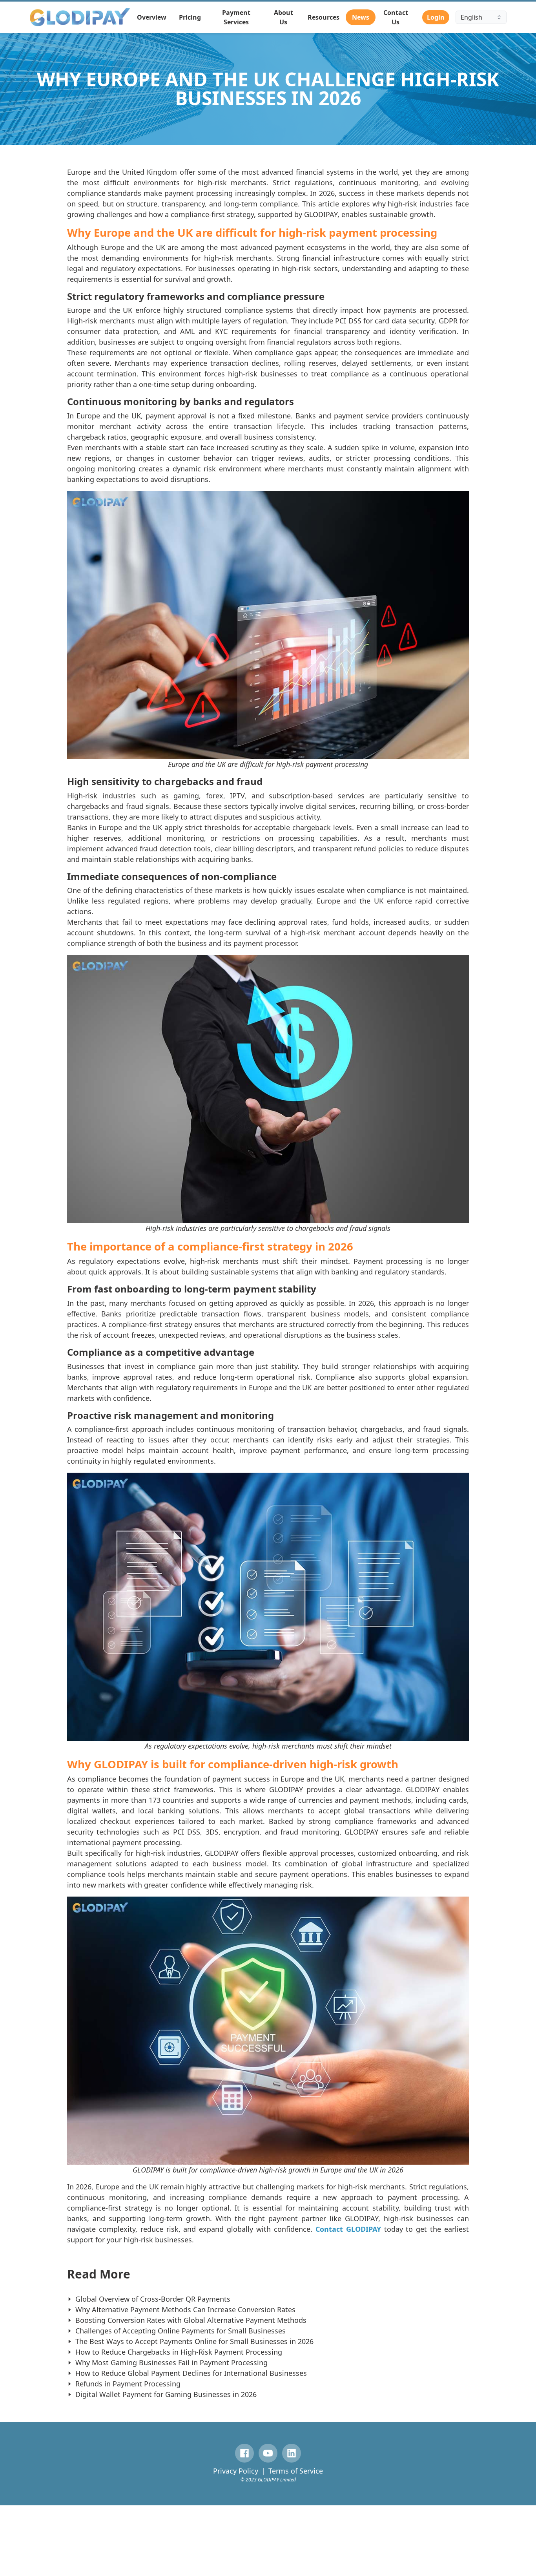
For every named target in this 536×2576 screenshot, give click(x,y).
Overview (152, 17)
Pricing (190, 17)
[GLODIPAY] (80, 17)
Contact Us (396, 17)
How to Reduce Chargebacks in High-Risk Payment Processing (179, 2352)
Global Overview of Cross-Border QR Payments (153, 2299)
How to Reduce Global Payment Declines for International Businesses (191, 2373)
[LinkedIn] (292, 2453)
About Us (283, 17)
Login (436, 17)
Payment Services (236, 17)
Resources (324, 17)
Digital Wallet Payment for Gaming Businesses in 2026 (166, 2394)
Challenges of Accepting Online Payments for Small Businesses (180, 2331)
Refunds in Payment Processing (128, 2384)
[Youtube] (268, 2453)
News (361, 17)
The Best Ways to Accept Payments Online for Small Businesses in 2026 (194, 2341)
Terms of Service (296, 2471)
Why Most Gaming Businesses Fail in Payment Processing (171, 2362)
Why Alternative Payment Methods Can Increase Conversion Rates (185, 2309)
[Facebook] (244, 2453)
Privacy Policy (236, 2471)
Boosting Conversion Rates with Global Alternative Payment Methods (191, 2320)
